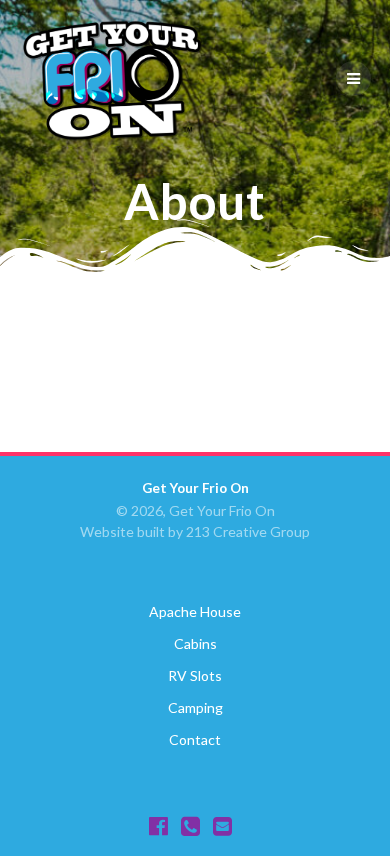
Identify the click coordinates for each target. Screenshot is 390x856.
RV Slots (195, 675)
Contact (195, 739)
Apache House (195, 611)
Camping (195, 707)
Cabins (195, 643)
